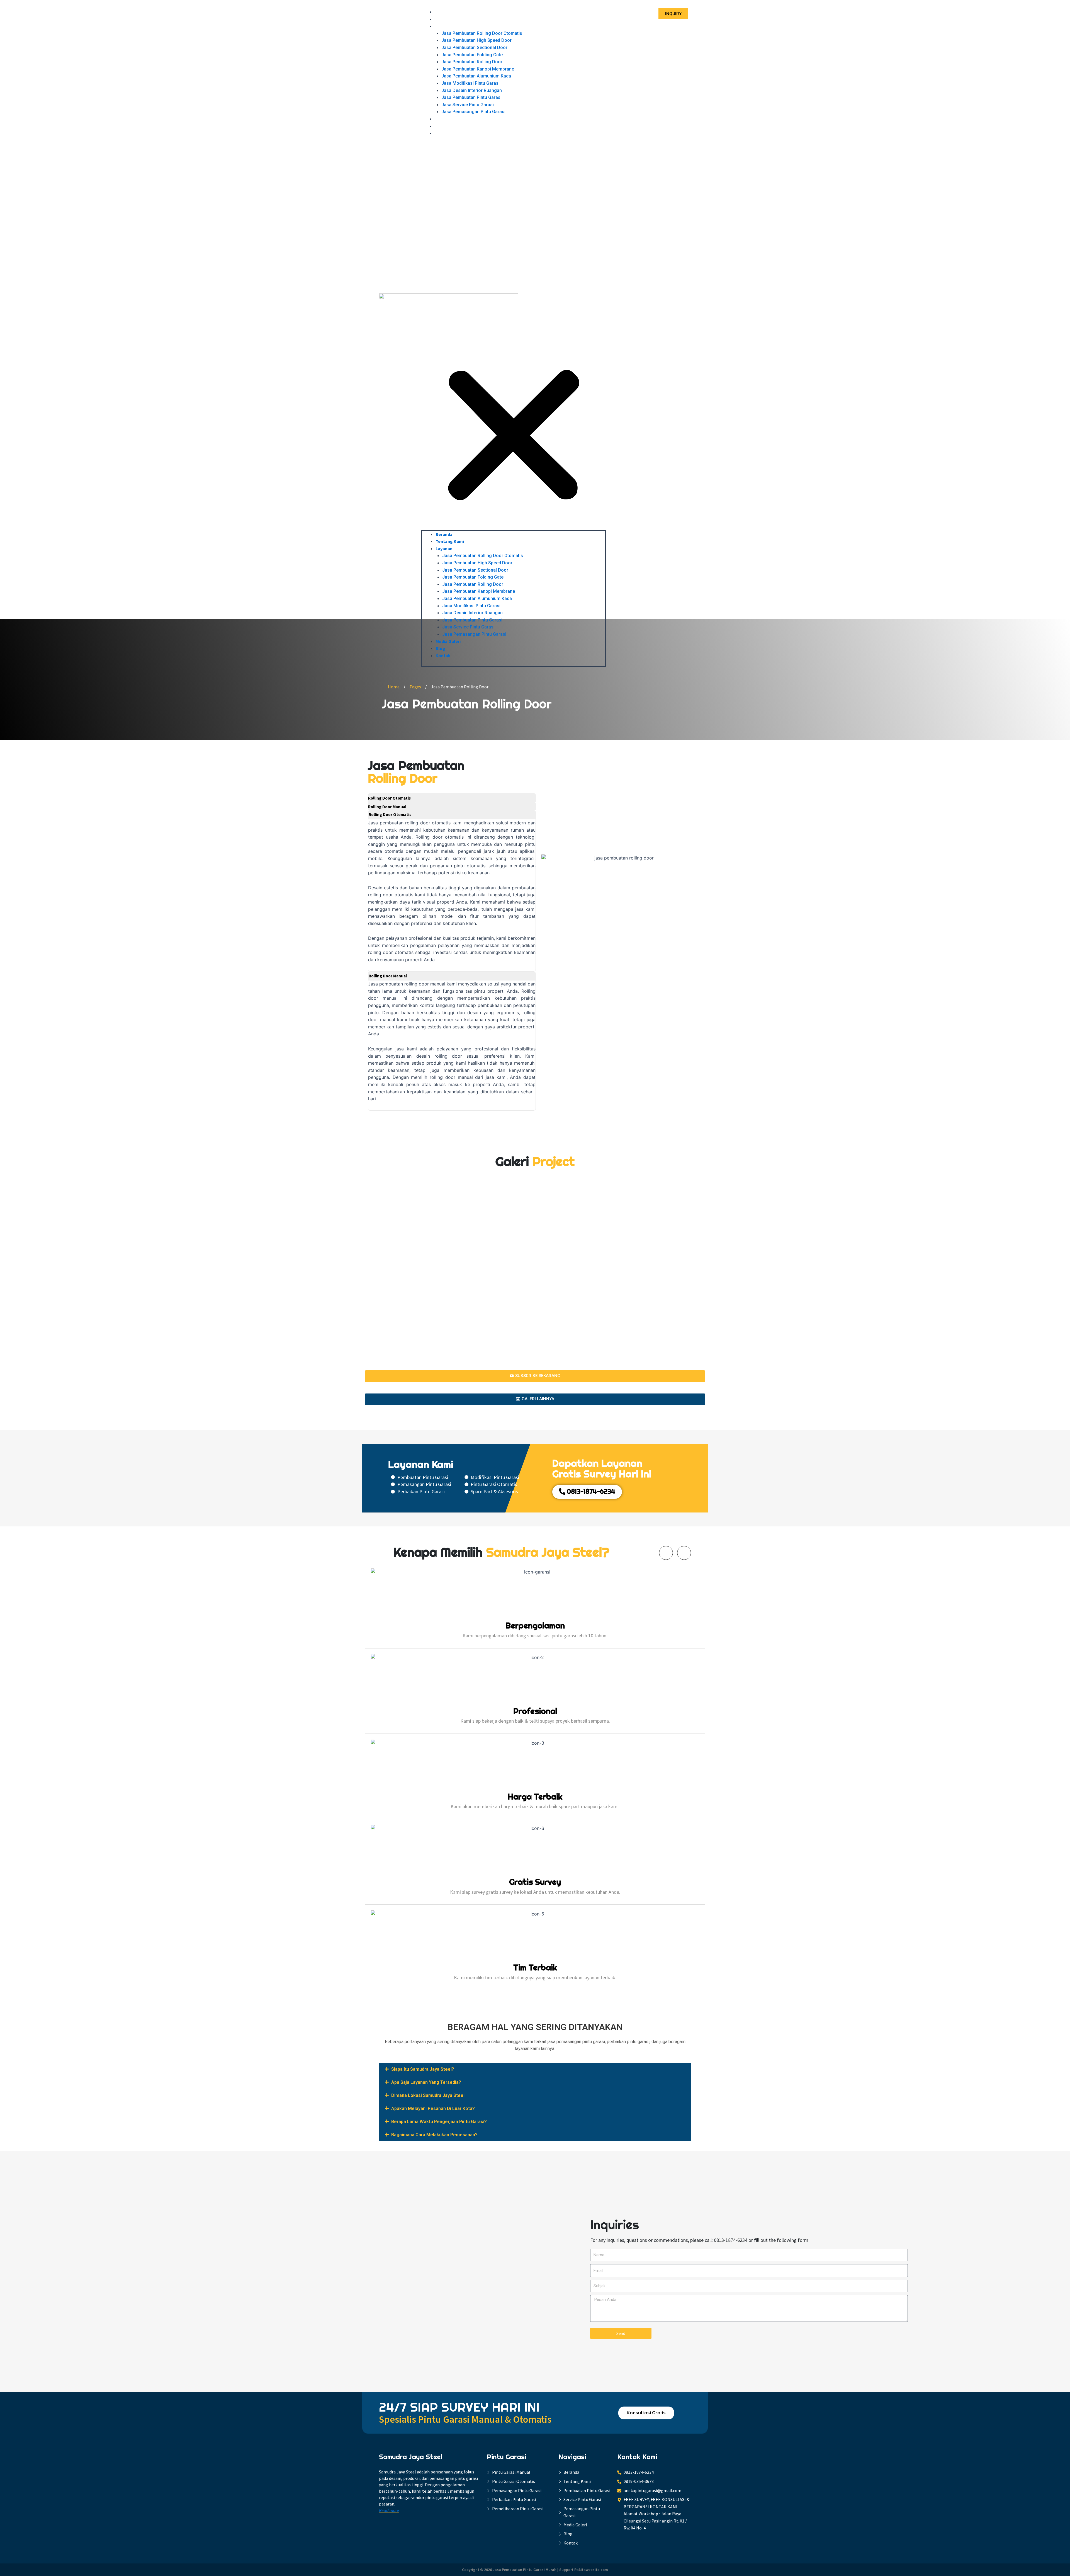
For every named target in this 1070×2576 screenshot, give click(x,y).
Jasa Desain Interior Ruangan (472, 90)
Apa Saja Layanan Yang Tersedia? (426, 2082)
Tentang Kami (449, 19)
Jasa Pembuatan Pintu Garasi (471, 97)
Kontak (442, 133)
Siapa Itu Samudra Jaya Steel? (423, 2069)
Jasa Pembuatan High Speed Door (476, 40)
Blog (440, 126)
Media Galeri (447, 119)
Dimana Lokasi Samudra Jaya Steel (428, 2095)
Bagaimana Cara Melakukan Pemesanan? (434, 2135)
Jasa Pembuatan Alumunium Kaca (476, 76)
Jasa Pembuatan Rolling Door (472, 62)
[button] (514, 337)
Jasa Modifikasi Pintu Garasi (470, 83)
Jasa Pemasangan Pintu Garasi (473, 112)
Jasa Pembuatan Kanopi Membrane (478, 69)
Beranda (443, 12)
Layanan (443, 26)
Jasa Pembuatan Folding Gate (472, 55)
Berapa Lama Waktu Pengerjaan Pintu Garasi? (439, 2122)
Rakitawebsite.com (591, 2570)
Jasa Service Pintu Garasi (468, 105)
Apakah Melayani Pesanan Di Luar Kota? (433, 2108)
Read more (389, 2510)
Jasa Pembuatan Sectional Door (474, 48)
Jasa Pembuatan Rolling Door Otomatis (482, 33)
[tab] (452, 797)
